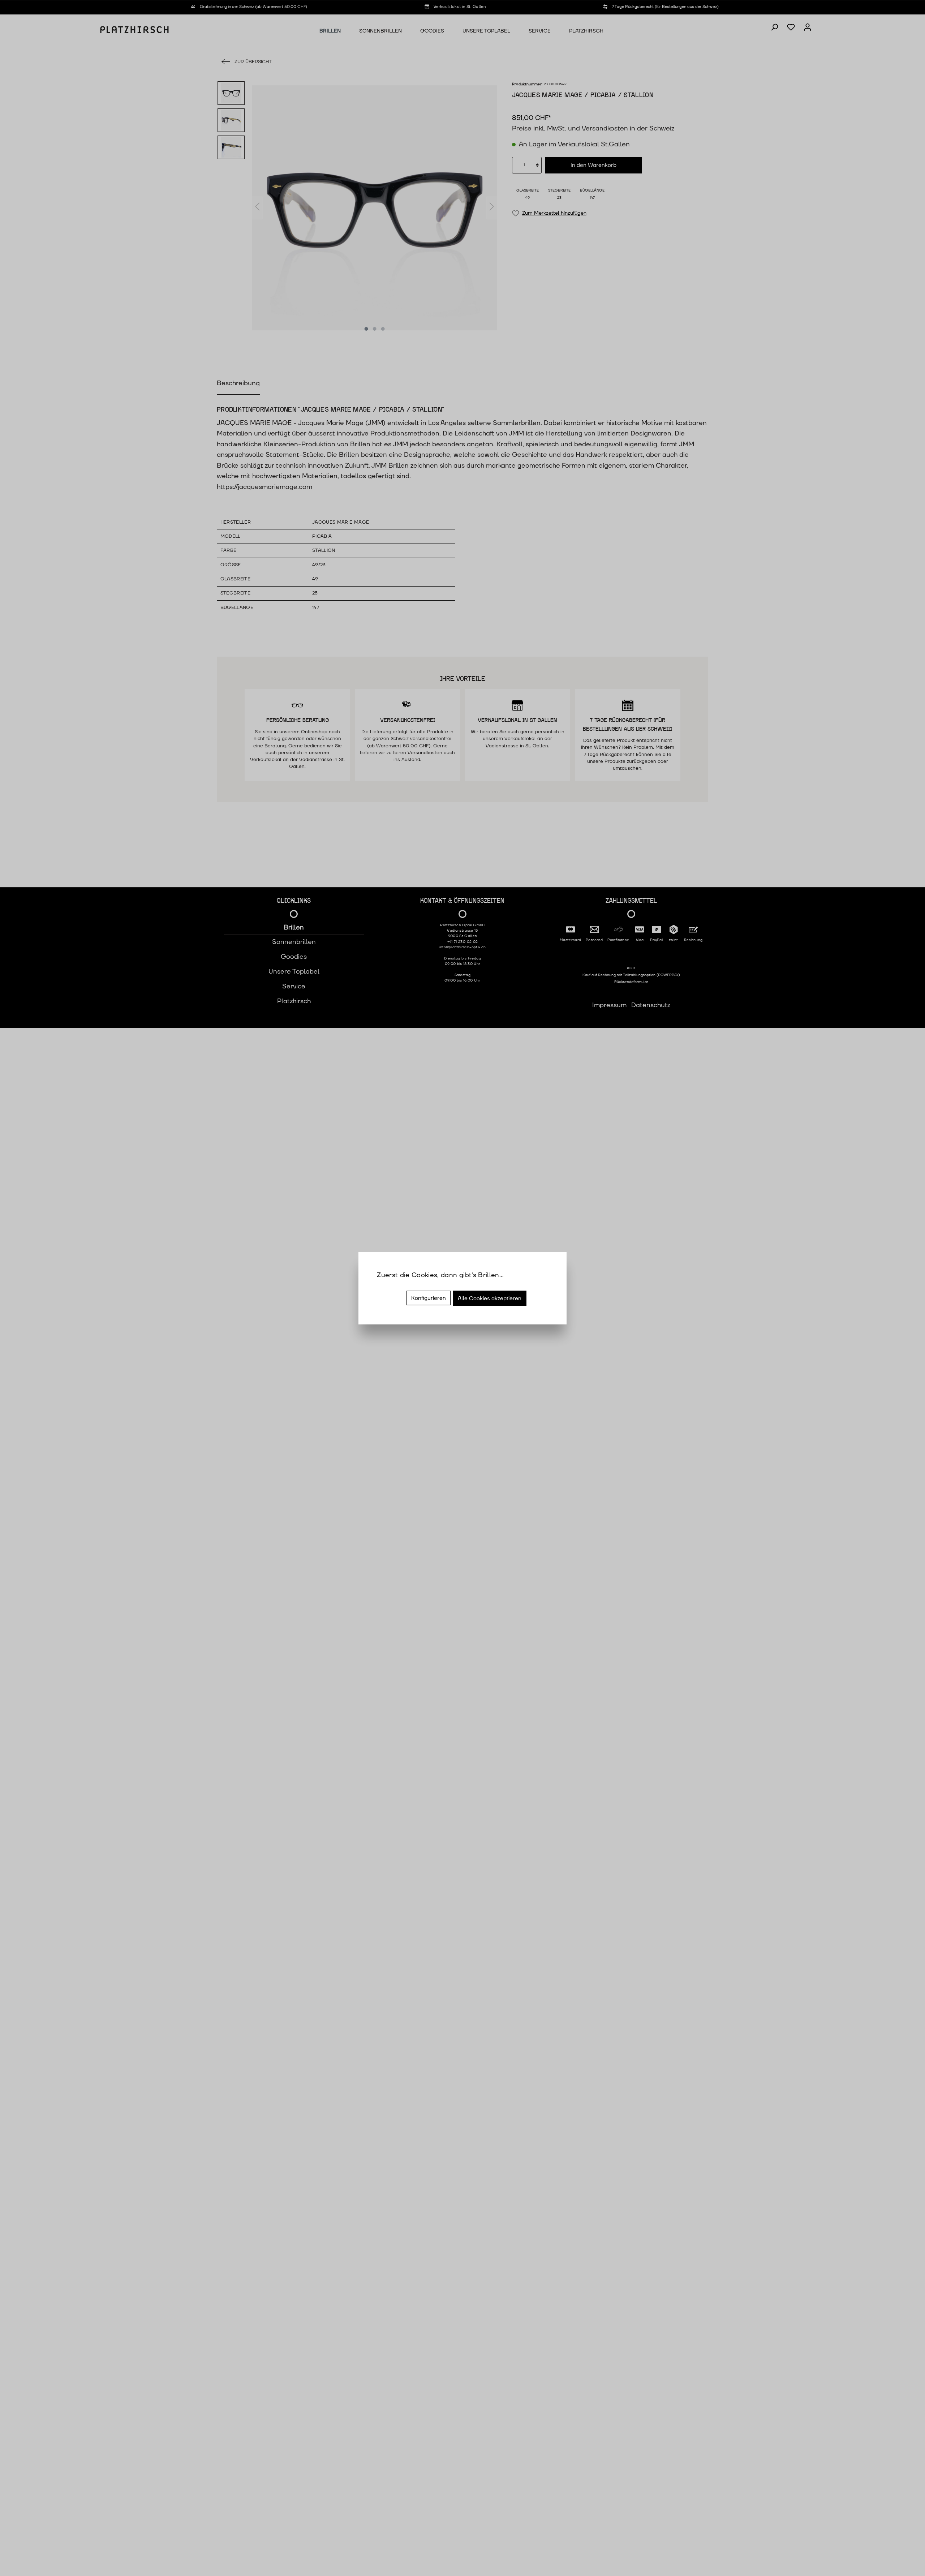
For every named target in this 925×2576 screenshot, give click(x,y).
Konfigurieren (429, 1298)
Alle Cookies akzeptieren (490, 1298)
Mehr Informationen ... (411, 1285)
